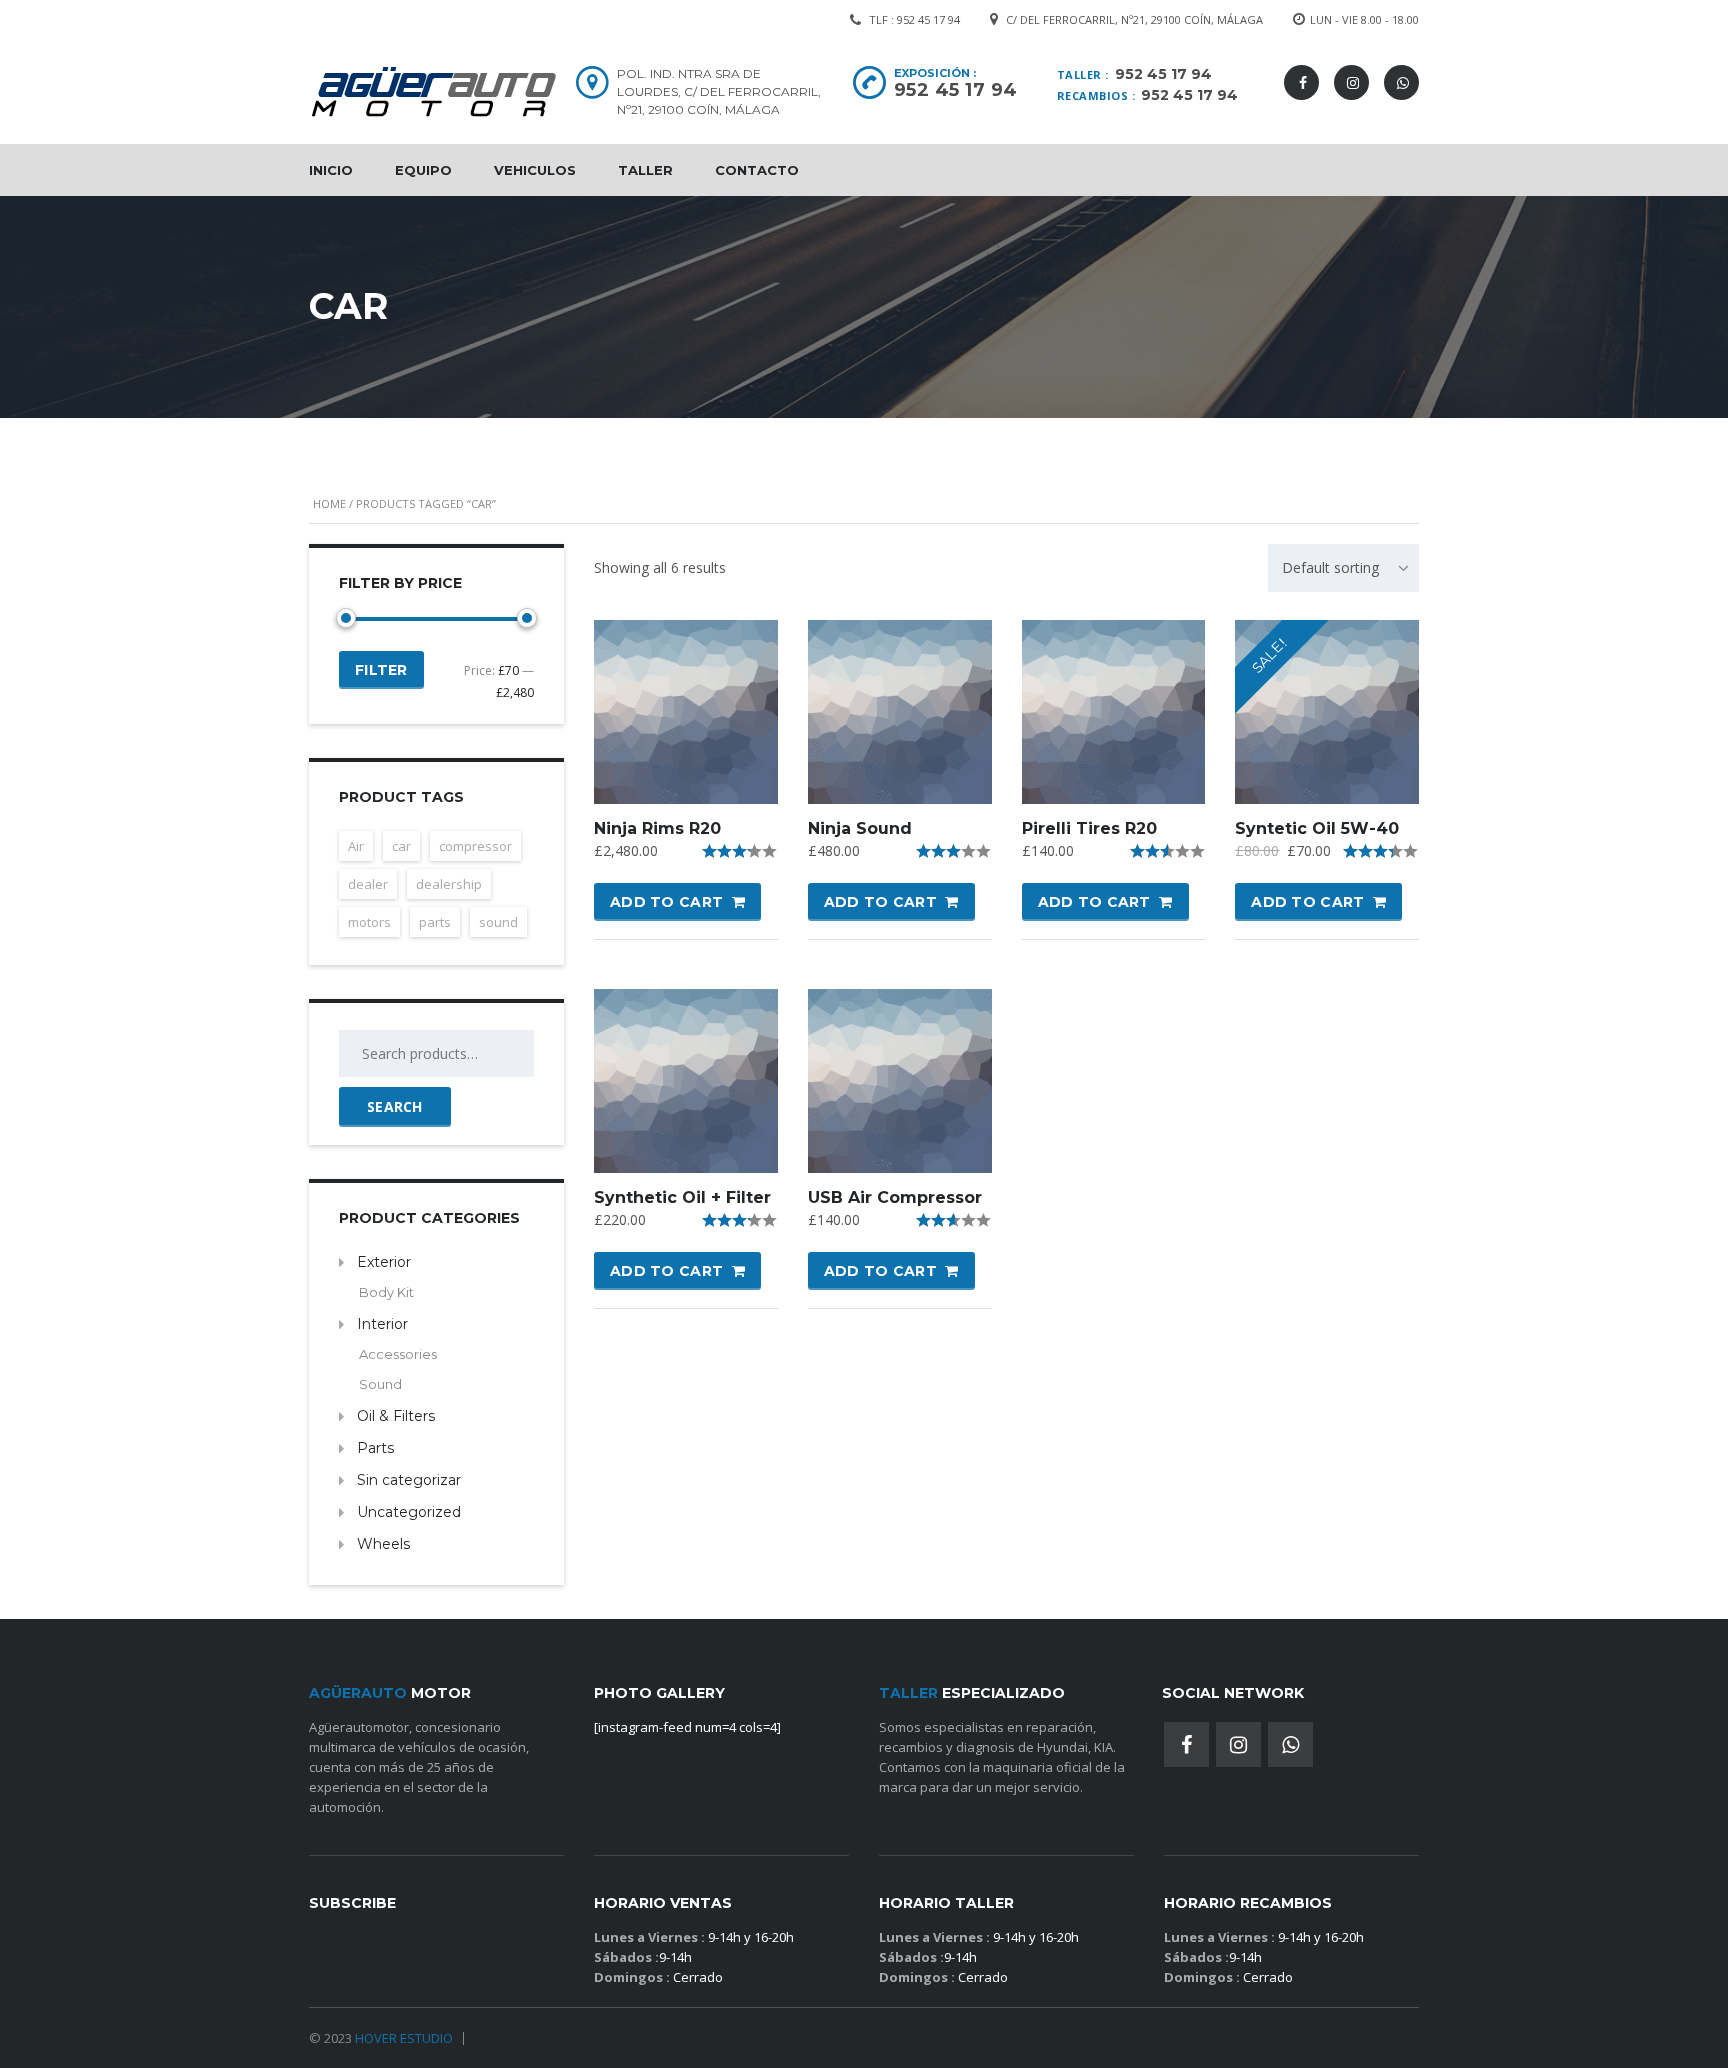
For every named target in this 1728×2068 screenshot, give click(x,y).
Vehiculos (535, 170)
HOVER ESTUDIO (404, 2038)
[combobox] (1343, 568)
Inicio (331, 170)
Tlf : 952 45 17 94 (914, 19)
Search (395, 1106)
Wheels (383, 1544)
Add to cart (666, 902)
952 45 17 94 (1163, 74)
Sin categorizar (409, 1480)
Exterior (384, 1262)
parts (435, 922)
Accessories (398, 1354)
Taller (645, 170)
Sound (380, 1384)
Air (356, 846)
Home (329, 503)
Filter (381, 670)
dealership (449, 884)
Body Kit (386, 1292)
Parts (375, 1448)
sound (498, 922)
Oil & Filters (396, 1416)
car (401, 846)
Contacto (757, 170)
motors (369, 922)
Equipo (423, 170)
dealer (368, 884)
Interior (382, 1324)
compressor (475, 846)
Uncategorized (409, 1512)
